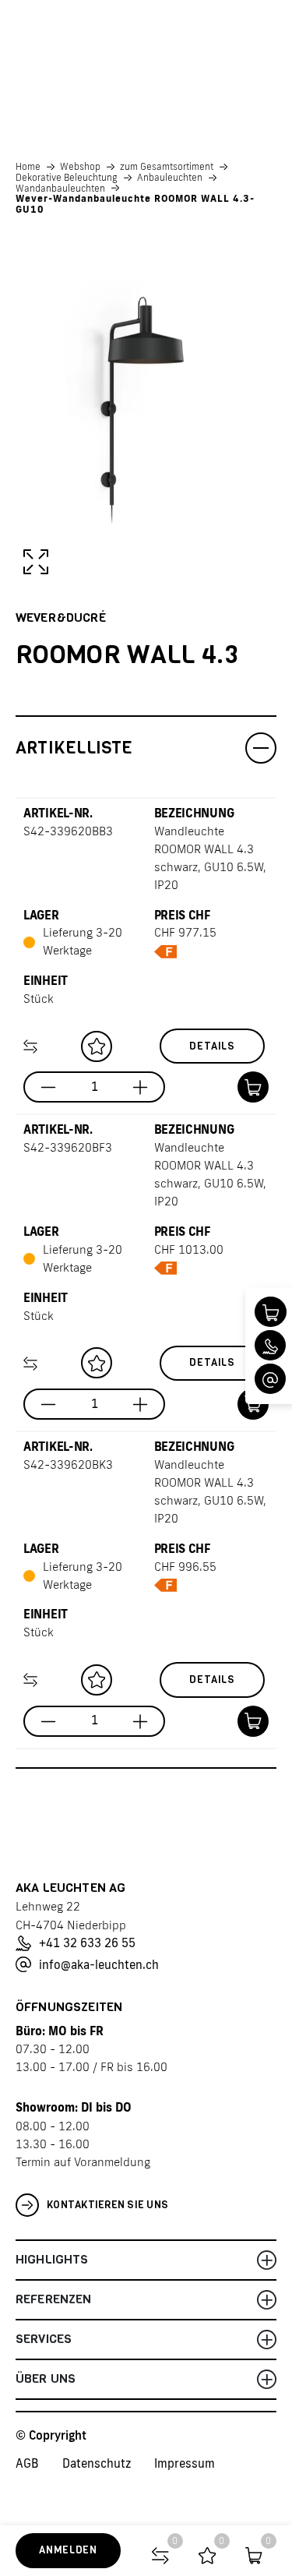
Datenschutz (97, 2463)
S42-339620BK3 (68, 1464)
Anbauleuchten (170, 178)
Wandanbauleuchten (60, 189)
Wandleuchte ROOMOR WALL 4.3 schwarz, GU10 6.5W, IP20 (210, 858)
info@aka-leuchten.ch (99, 1965)
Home (28, 167)
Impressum (185, 2463)
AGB (27, 2463)
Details (212, 1046)
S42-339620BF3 (68, 1147)
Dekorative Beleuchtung (67, 178)
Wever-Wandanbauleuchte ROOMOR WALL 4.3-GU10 (135, 204)
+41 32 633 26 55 (87, 1943)
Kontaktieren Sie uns (107, 2205)
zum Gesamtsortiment (167, 167)
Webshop (80, 167)
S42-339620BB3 (68, 831)
